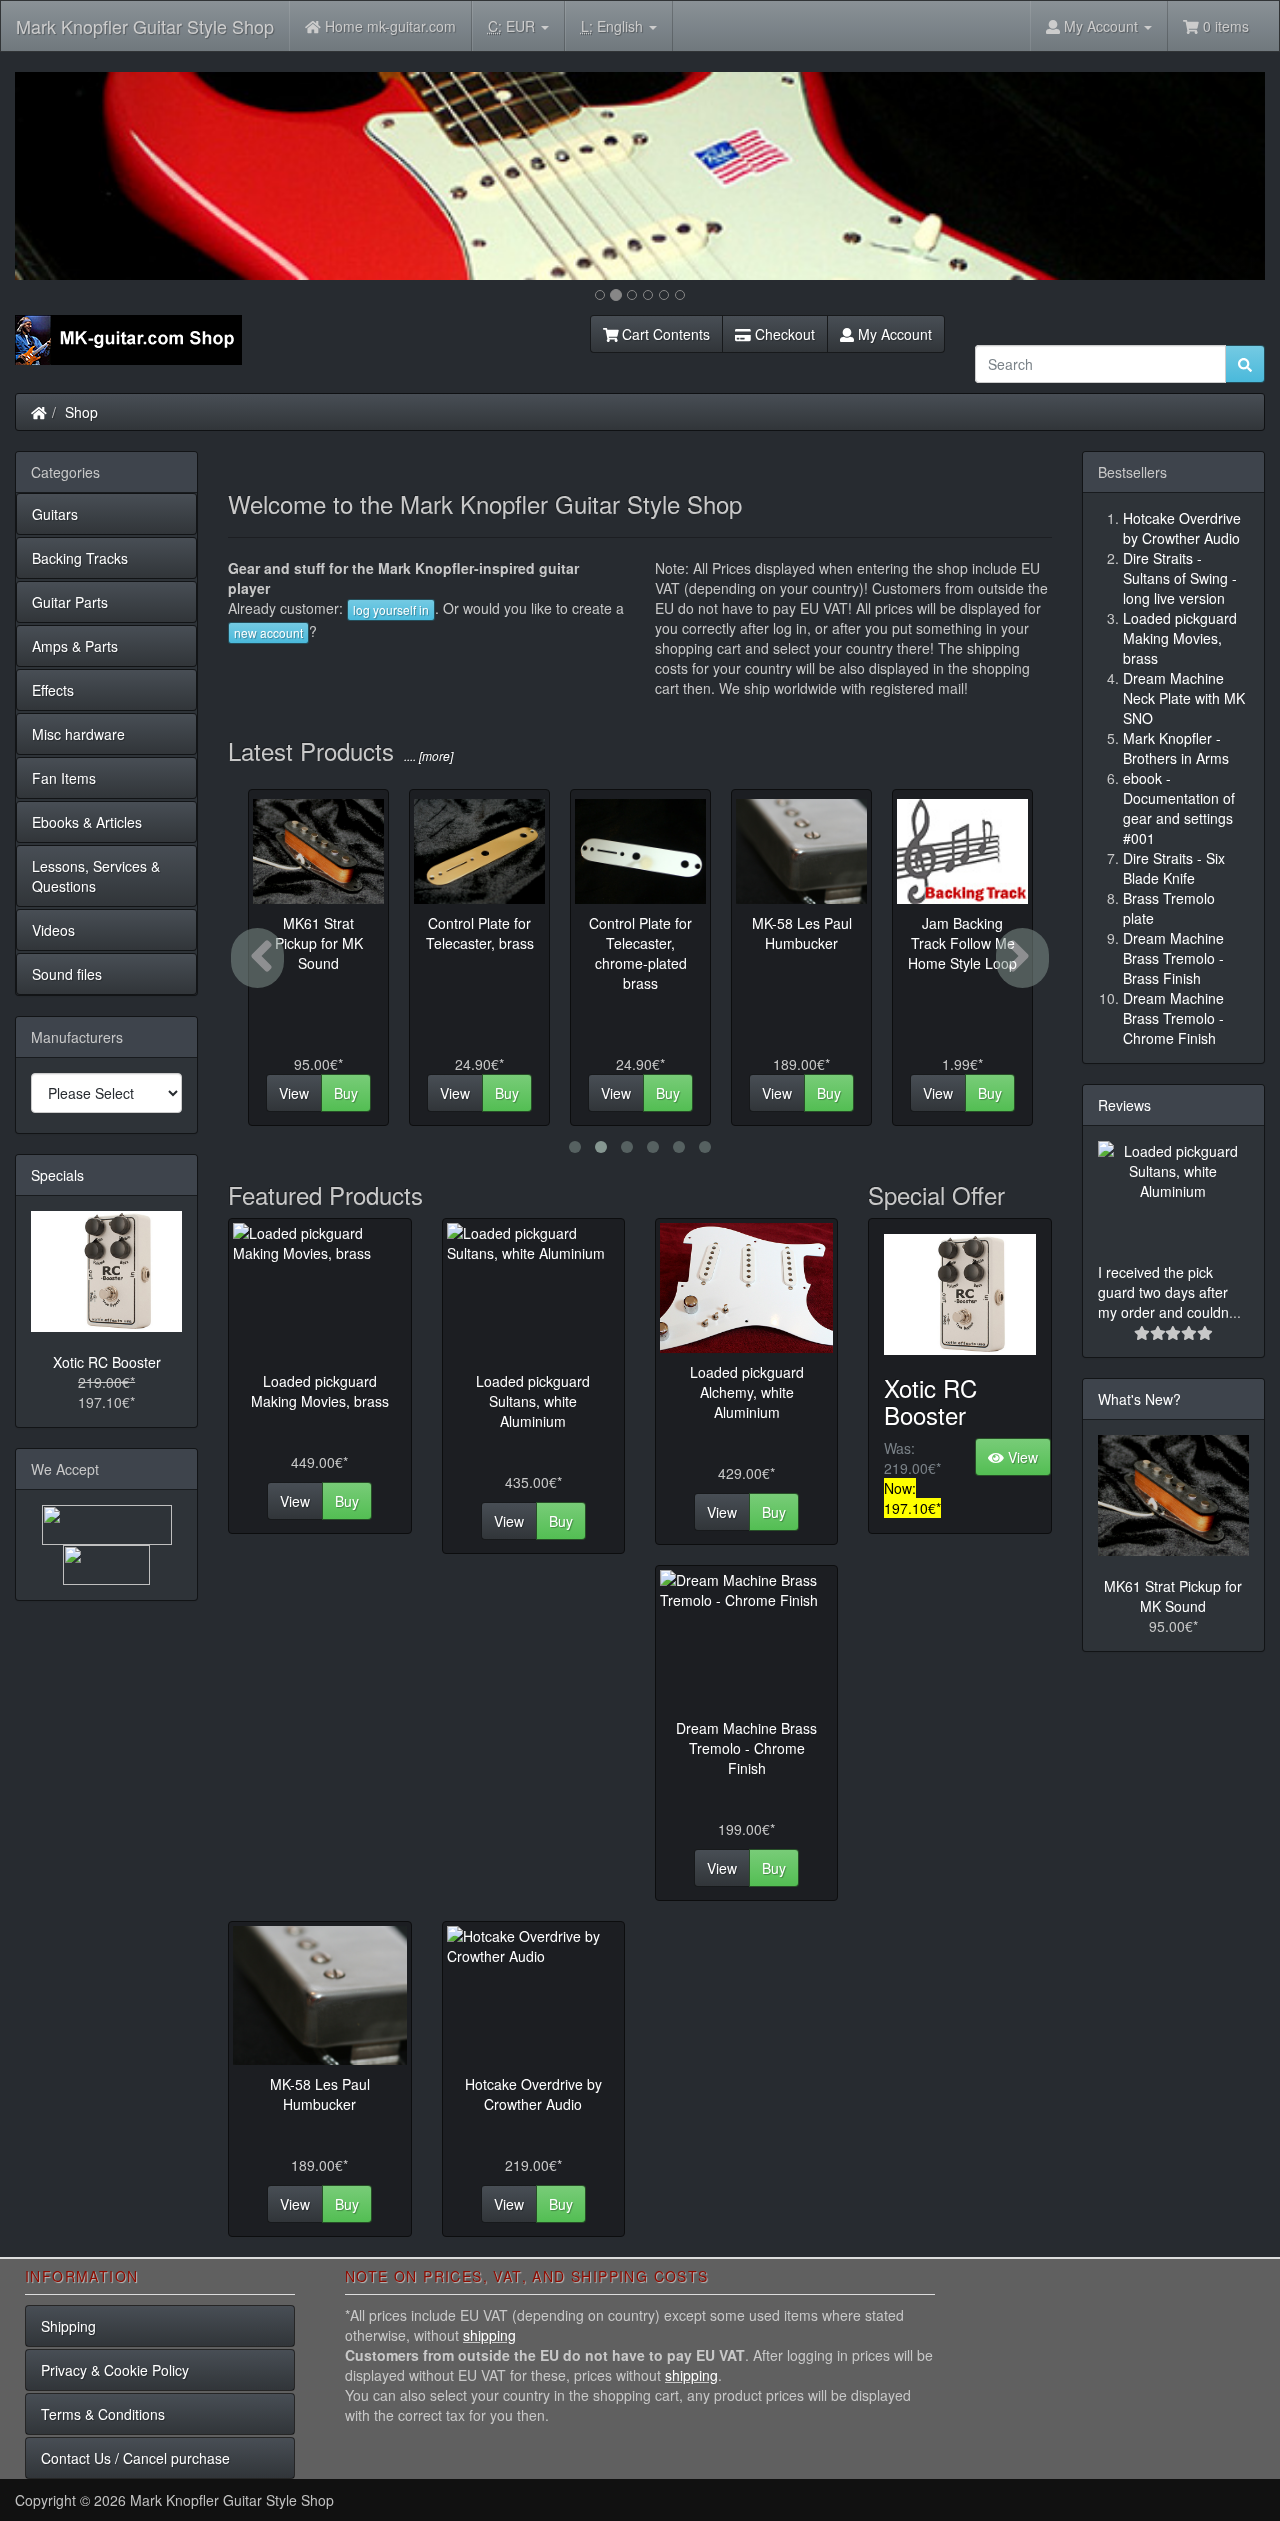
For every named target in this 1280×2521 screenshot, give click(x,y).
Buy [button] (346, 1093)
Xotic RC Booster (930, 1400)
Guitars (55, 514)
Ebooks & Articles (87, 822)
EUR (513, 26)
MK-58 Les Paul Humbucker (320, 2094)
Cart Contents (664, 334)
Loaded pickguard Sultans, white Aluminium (533, 1401)
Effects (53, 690)
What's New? (1139, 1399)
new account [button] (268, 632)
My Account (893, 334)
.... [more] (427, 755)
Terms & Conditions (103, 2414)
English (614, 26)
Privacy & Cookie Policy (115, 2370)
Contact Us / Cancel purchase (135, 2458)
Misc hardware (78, 734)
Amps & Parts (75, 646)
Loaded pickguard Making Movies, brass (320, 1391)
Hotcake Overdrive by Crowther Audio (533, 2094)
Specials (57, 1175)
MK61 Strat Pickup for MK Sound (1173, 1596)
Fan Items (64, 778)
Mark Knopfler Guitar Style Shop (145, 26)
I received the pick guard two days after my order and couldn (1163, 1292)
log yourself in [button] (391, 609)
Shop (81, 412)
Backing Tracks (80, 558)
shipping (489, 2335)
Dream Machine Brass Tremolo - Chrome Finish (746, 1748)
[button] (109, 176)
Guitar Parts (70, 602)
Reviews (1124, 1105)
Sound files (67, 974)
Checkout (783, 334)
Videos (53, 930)
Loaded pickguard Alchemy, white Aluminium (747, 1392)
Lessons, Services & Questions (96, 876)
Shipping (68, 2326)
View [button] (294, 1093)
